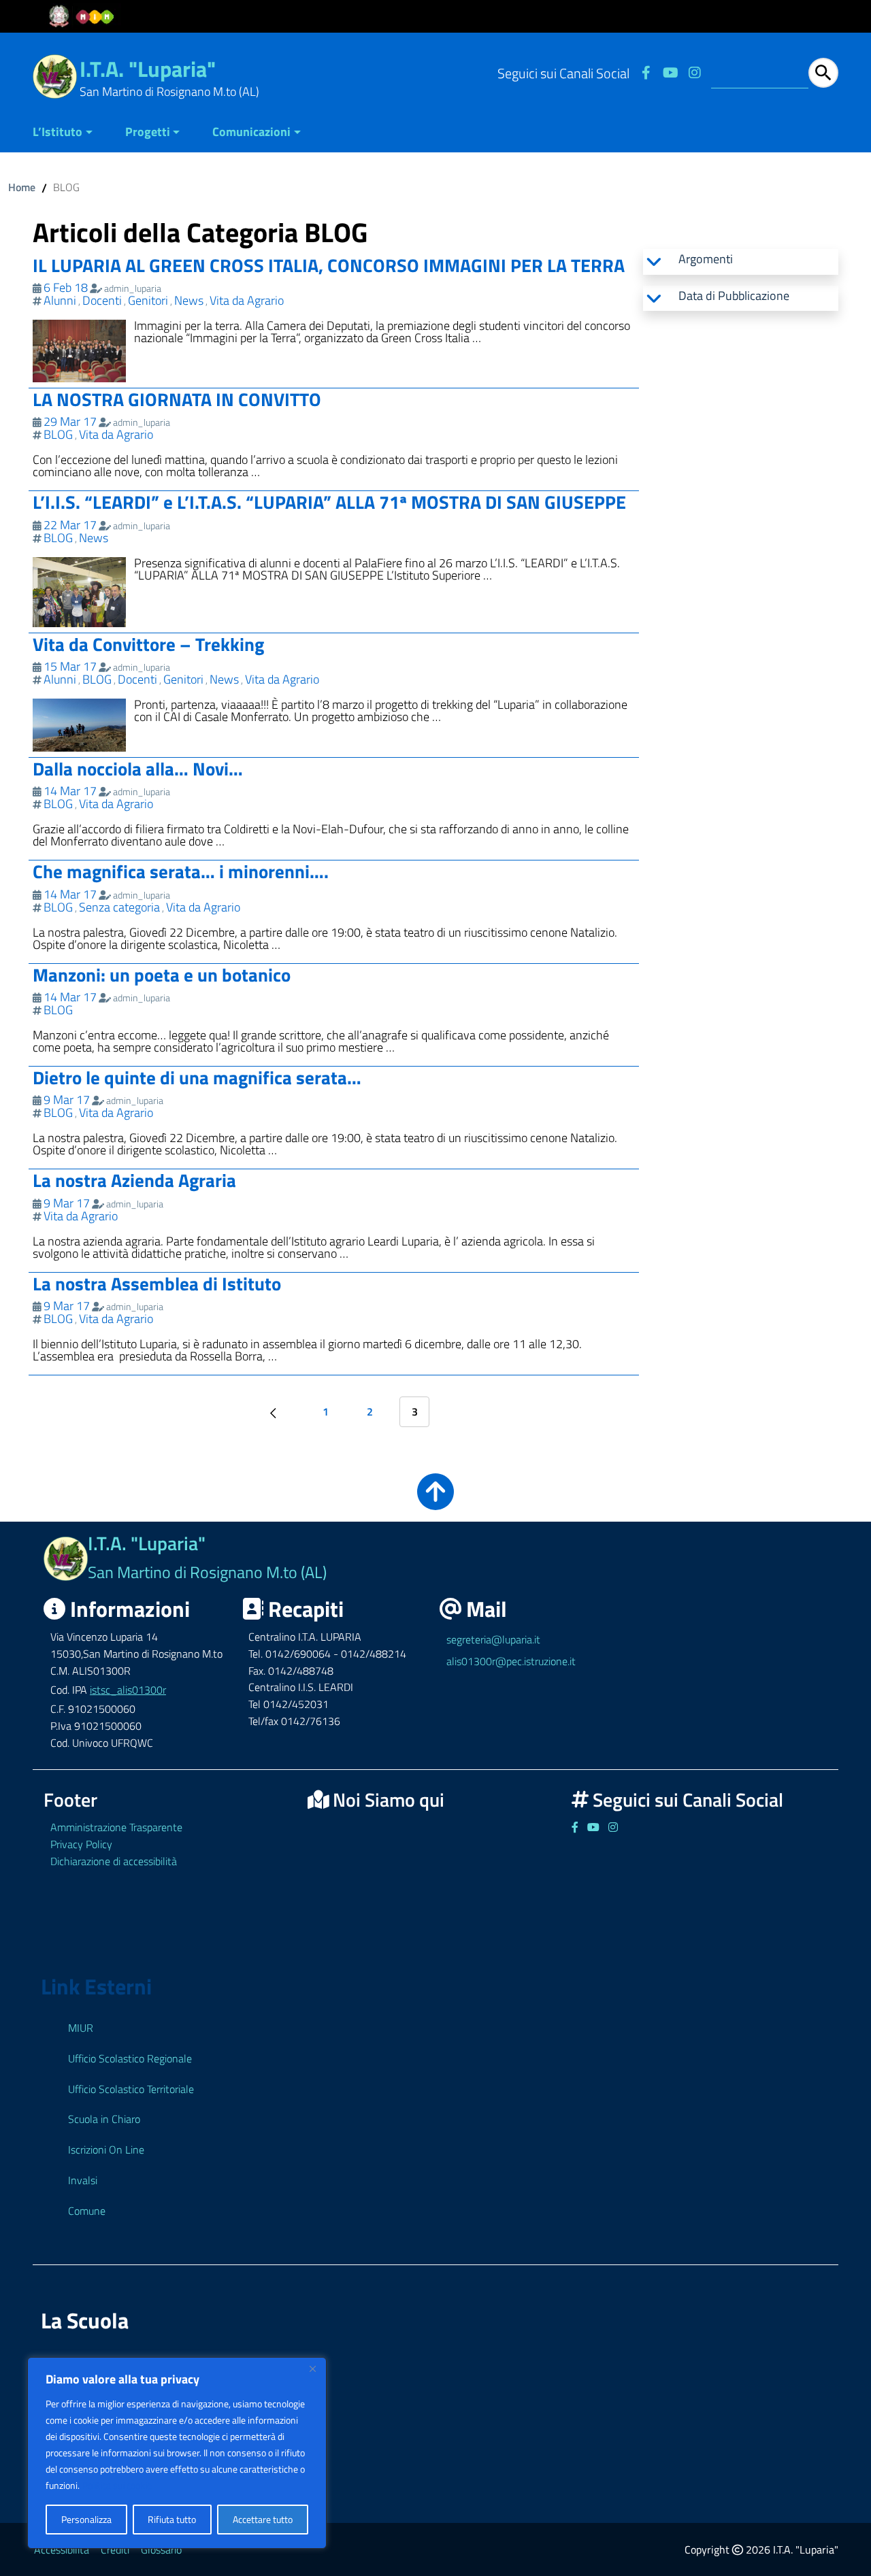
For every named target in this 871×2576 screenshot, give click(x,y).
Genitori (148, 300)
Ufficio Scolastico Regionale (130, 2058)
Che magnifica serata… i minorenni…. (181, 871)
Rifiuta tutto (172, 2519)
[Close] (312, 2369)
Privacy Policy (81, 1844)
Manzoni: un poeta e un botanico (162, 974)
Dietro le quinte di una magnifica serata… (197, 1077)
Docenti (102, 300)
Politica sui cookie (117, 2485)
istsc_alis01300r (128, 1690)
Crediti (115, 2549)
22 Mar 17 (70, 525)
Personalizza (86, 2519)
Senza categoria (119, 907)
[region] (177, 2453)
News (189, 300)
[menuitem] (71, 133)
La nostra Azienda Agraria (134, 1180)
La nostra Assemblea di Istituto (157, 1283)
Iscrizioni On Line (106, 2150)
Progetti (148, 132)
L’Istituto (57, 132)
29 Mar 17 (70, 421)
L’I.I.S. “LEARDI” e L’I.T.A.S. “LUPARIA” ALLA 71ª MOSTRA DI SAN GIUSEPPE (329, 502)
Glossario (161, 2549)
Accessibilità (62, 2549)
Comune (87, 2211)
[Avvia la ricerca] (823, 73)
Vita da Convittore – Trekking (148, 644)
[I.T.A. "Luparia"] (55, 75)
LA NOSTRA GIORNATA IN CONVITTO (177, 399)
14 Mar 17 (70, 791)
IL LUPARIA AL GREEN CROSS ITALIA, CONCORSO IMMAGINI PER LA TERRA (329, 265)
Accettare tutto (263, 2519)
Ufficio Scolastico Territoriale (131, 2089)
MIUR (81, 2028)
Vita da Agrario (247, 300)
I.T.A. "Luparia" (148, 69)
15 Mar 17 (70, 666)
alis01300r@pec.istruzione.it (511, 1661)
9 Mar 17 (67, 1100)
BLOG (58, 434)
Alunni (60, 300)
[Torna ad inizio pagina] (435, 1501)
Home (22, 187)
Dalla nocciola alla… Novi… (138, 768)
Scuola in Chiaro (104, 2119)
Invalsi (83, 2180)
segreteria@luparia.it (493, 1639)
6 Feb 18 (66, 287)
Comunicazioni (251, 132)
